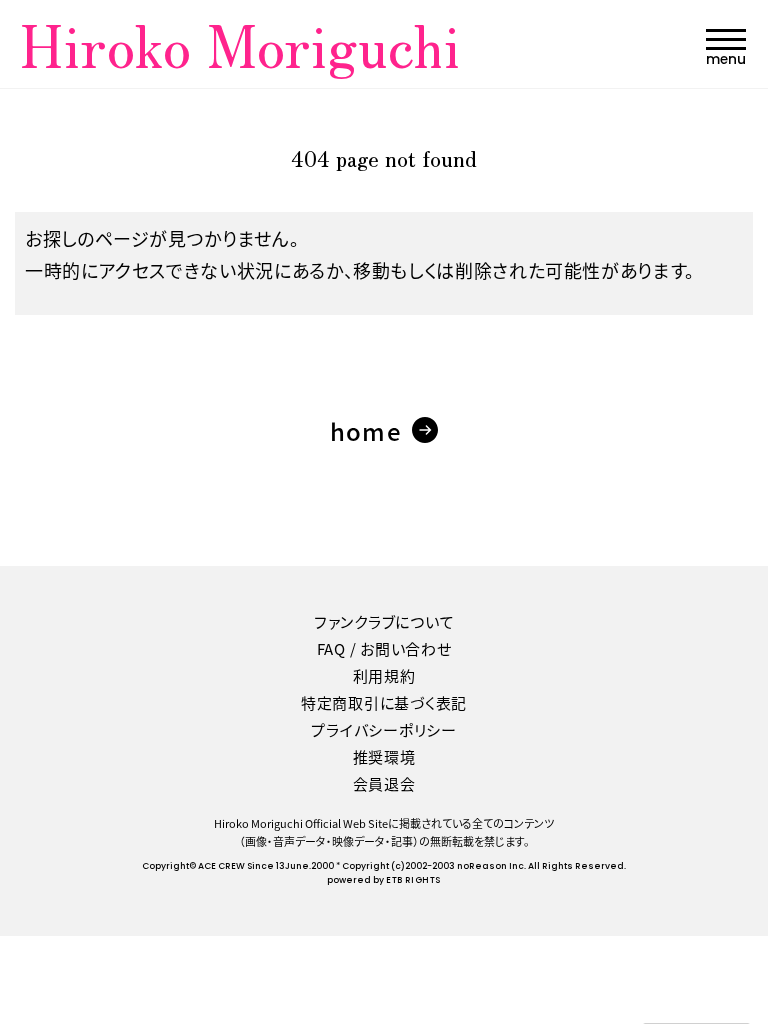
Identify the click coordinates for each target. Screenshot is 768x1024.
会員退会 (384, 783)
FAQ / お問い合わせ (384, 648)
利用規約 (384, 675)
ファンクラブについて (384, 621)
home (366, 430)
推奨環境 (384, 756)
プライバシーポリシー (384, 729)
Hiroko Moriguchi (240, 43)
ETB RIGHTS (413, 880)
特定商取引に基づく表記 (384, 702)
